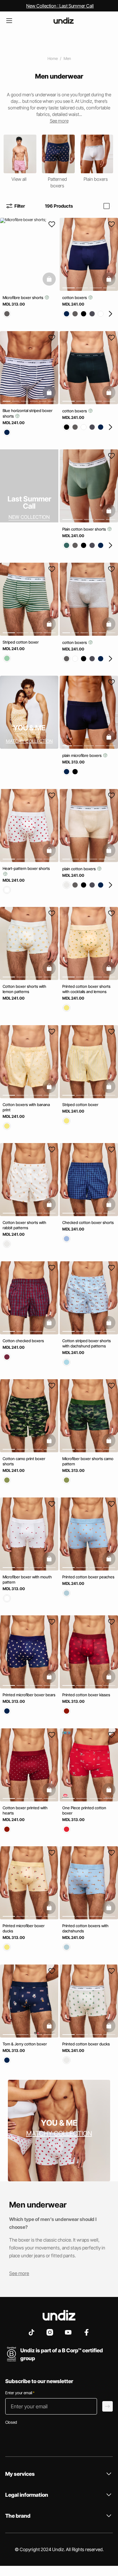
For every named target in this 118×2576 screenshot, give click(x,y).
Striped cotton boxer (21, 642)
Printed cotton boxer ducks (86, 2044)
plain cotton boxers (79, 868)
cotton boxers (75, 298)
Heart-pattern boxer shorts (26, 868)
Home (53, 58)
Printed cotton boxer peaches (88, 1577)
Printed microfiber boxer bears (29, 1695)
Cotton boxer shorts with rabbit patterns (24, 1225)
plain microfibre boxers (82, 755)
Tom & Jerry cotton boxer (25, 2044)
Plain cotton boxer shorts (85, 529)
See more (19, 2273)
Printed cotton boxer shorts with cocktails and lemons (86, 989)
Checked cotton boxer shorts (88, 1222)
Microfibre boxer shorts (23, 298)
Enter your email (20, 2393)
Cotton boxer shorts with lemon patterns (24, 989)
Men (67, 58)
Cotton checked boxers (23, 1340)
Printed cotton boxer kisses (86, 1695)
